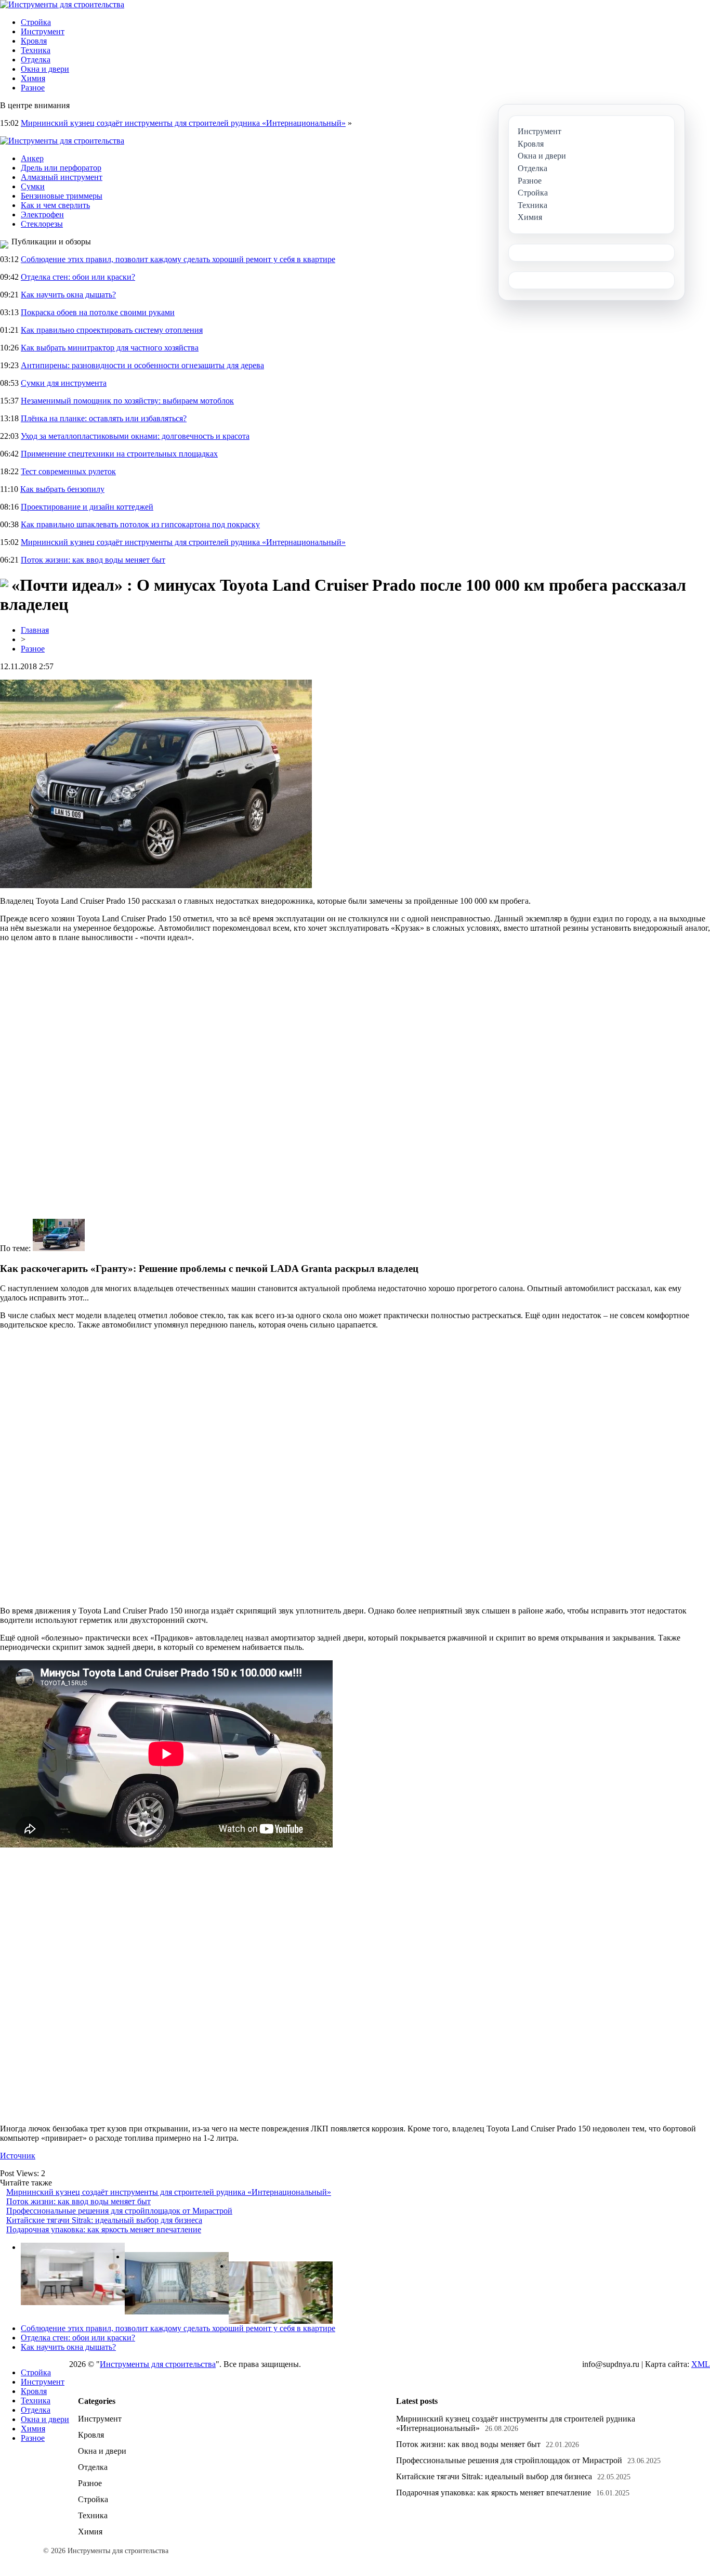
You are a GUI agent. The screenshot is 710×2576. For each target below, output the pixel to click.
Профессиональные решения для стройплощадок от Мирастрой (119, 2211)
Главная (35, 630)
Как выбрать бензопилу (62, 489)
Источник (18, 2156)
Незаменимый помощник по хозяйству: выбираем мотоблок (127, 401)
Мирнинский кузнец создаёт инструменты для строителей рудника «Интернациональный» (183, 123)
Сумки (33, 186)
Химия (33, 78)
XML (701, 2364)
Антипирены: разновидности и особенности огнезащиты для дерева (142, 365)
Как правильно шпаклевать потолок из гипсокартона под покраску (140, 524)
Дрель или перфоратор (61, 168)
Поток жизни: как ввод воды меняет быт (93, 560)
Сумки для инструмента (64, 383)
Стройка (36, 22)
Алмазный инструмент (62, 177)
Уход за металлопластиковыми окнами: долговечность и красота (135, 436)
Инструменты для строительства (158, 2364)
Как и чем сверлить (55, 205)
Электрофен (42, 214)
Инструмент (43, 31)
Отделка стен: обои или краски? (78, 277)
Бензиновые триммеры (62, 196)
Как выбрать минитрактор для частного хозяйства (110, 348)
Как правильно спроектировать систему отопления (112, 330)
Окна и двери (45, 69)
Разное (33, 88)
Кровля (34, 41)
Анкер (32, 158)
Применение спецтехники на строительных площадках (119, 454)
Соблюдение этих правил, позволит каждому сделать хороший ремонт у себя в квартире (178, 259)
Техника (36, 50)
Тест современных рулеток (68, 471)
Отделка (36, 60)
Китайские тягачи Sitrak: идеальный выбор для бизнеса (104, 2220)
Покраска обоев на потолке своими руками (98, 312)
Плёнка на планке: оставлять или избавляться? (104, 418)
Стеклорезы (42, 224)
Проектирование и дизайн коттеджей (87, 507)
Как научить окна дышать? (68, 295)
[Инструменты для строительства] (62, 4)
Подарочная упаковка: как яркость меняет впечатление (104, 2229)
